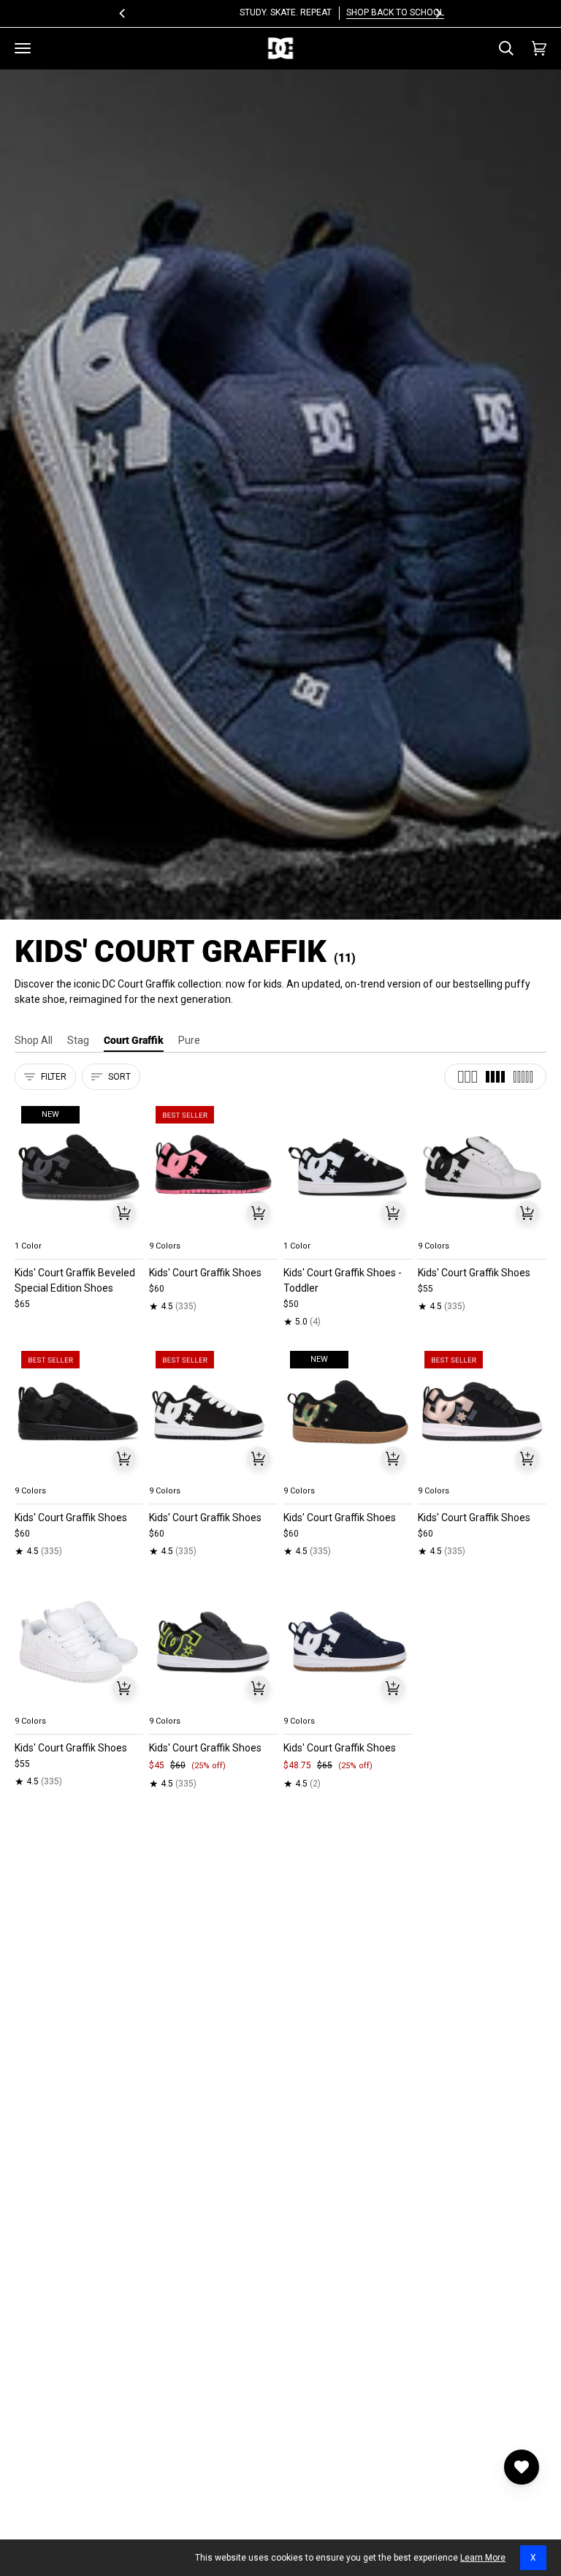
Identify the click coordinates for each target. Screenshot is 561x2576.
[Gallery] (79, 1167)
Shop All (34, 1040)
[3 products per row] (467, 1077)
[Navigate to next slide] (265, 1229)
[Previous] (123, 13)
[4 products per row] (495, 1077)
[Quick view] (124, 1213)
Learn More (483, 2558)
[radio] (34, 1229)
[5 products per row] (523, 1077)
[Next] (438, 13)
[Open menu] (23, 48)
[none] (79, 1229)
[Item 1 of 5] (213, 1167)
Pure (189, 1040)
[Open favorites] (522, 2467)
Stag (78, 1040)
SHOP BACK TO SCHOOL (334, 12)
